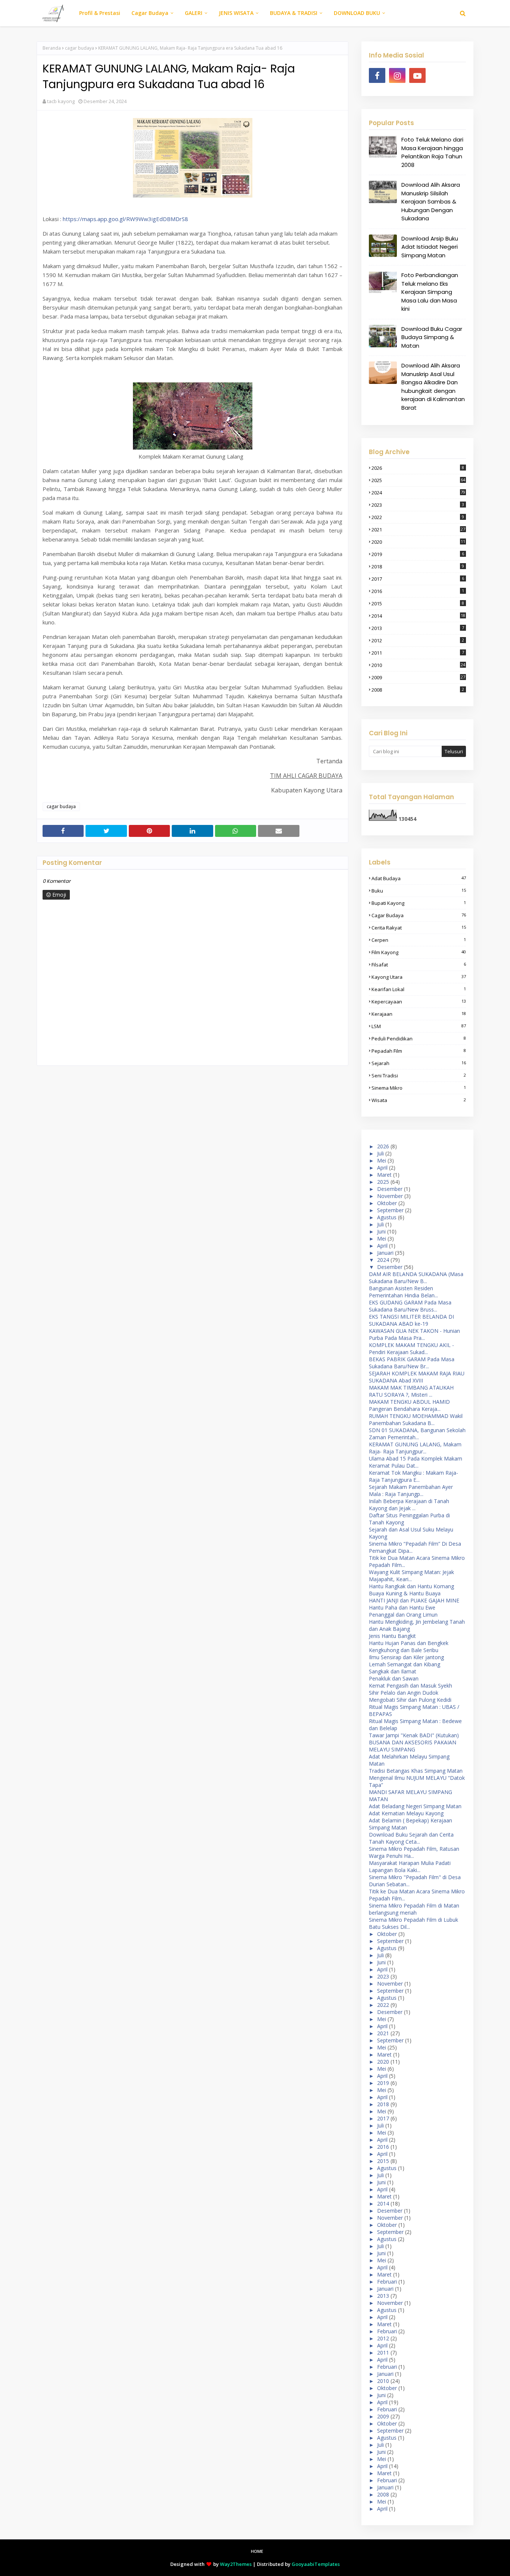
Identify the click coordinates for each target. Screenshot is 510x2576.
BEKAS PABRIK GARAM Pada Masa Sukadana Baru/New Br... (412, 1363)
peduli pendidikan (419, 1039)
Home (257, 2551)
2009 (418, 677)
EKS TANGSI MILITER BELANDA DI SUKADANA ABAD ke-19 (411, 1320)
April (382, 1168)
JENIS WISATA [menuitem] (236, 13)
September (390, 1210)
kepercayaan (419, 1002)
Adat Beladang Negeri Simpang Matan (415, 1806)
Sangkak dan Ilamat (393, 1671)
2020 (418, 542)
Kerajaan (419, 1014)
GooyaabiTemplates (316, 2564)
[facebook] (377, 75)
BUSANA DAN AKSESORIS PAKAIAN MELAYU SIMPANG (413, 1746)
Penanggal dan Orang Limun (403, 1615)
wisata (419, 1100)
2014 (418, 616)
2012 (418, 640)
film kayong (419, 952)
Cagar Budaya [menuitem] (150, 13)
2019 (418, 554)
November (390, 1196)
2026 (418, 468)
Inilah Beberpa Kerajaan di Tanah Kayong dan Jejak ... (409, 1505)
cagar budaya (80, 48)
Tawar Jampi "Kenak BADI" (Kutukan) (414, 1735)
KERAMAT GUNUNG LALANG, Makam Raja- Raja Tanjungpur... (415, 1448)
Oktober (387, 1203)
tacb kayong (61, 101)
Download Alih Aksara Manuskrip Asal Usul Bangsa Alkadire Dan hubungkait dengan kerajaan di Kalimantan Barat (433, 387)
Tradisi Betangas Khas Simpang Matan (416, 1771)
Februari (387, 2282)
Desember (390, 1189)
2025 (418, 480)
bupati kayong (419, 903)
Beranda (52, 48)
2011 (418, 653)
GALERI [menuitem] (194, 13)
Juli (380, 1153)
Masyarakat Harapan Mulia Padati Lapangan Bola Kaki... (410, 1866)
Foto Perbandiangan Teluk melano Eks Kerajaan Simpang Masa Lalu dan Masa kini (430, 292)
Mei (382, 1160)
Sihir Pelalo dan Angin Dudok (404, 1693)
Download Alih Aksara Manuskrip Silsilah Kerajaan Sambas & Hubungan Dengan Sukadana (431, 201)
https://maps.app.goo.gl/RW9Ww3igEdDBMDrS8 (125, 219)
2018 (418, 567)
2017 (418, 579)
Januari (385, 1253)
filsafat (419, 965)
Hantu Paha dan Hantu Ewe (402, 1607)
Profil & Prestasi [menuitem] (100, 13)
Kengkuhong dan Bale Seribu (404, 1650)
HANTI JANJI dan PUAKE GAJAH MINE (414, 1600)
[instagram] (397, 75)
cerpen (419, 940)
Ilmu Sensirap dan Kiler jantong (406, 1657)
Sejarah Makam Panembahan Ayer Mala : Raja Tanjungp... (411, 1490)
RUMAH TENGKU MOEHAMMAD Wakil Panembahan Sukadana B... (416, 1419)
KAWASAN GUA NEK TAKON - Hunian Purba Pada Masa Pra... (414, 1334)
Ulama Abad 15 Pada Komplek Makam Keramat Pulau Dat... (416, 1462)
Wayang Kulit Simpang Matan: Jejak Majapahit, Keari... (411, 1576)
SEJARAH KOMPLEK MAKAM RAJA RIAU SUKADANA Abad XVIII (417, 1377)
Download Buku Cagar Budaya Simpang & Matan (432, 337)
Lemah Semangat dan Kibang (405, 1664)
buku (419, 891)
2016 (418, 591)
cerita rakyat (419, 928)
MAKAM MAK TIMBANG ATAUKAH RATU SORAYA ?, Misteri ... (411, 1391)
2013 (418, 628)
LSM (419, 1026)
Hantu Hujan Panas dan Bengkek (409, 1643)
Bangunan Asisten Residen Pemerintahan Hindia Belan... (403, 1292)
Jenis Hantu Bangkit (392, 1636)
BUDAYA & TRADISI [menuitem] (294, 13)
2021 (418, 530)
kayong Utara (419, 977)
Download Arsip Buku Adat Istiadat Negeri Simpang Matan (430, 247)
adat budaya (419, 878)
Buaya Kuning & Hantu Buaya (405, 1593)
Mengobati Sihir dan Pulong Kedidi (410, 1700)
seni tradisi (419, 1076)
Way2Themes (236, 2564)
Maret (384, 1175)
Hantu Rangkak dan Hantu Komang (411, 1586)
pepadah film (419, 1051)
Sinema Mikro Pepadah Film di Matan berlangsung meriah (414, 1909)
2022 (418, 517)
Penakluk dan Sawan (394, 1678)
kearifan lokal (419, 989)
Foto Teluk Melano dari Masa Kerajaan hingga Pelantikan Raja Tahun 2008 (432, 152)
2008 (418, 690)
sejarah (419, 1063)
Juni (381, 1231)
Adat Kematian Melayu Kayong (406, 1813)
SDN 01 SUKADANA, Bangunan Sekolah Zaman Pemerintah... (417, 1434)
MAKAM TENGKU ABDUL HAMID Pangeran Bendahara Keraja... (409, 1405)
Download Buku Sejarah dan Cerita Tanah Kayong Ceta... (411, 1838)
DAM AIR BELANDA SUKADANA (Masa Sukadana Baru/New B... (416, 1278)
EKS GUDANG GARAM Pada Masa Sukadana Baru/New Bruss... (410, 1306)
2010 (418, 665)
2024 (418, 493)
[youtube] (417, 75)
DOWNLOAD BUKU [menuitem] (357, 13)
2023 (418, 505)
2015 (418, 603)
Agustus (387, 1217)
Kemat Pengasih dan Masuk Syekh (411, 1686)
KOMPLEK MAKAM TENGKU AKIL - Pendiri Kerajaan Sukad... (411, 1348)
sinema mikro (419, 1088)
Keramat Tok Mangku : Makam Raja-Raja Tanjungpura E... (413, 1476)
